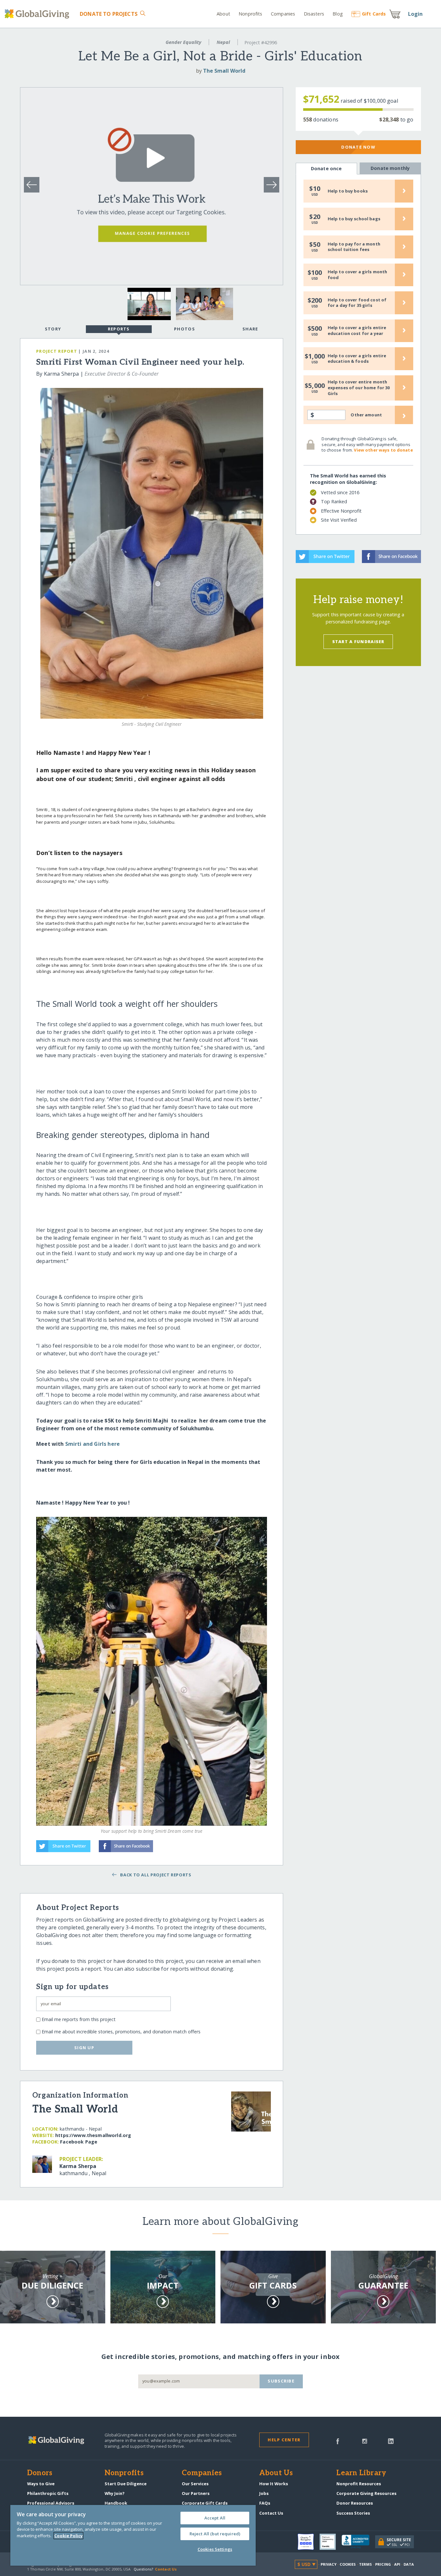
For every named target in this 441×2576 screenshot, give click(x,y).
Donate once (326, 168)
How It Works (274, 2484)
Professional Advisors (51, 2503)
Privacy (329, 2564)
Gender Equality (183, 42)
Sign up (84, 2048)
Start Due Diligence (126, 2484)
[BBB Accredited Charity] (358, 2542)
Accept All (215, 2518)
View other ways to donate (383, 450)
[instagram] (365, 2441)
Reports (119, 329)
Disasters (314, 14)
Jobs (264, 2493)
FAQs (265, 2503)
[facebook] (338, 2441)
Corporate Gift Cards (205, 2503)
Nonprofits (250, 14)
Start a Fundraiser (358, 641)
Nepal (223, 42)
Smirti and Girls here (93, 1444)
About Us (276, 2473)
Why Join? (115, 2493)
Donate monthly (390, 168)
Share (250, 329)
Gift (374, 14)
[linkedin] (391, 2441)
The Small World (224, 71)
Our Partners (196, 2493)
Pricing (383, 2564)
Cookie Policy (68, 2536)
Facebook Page (79, 2142)
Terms (366, 2564)
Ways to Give (41, 2484)
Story (53, 329)
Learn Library (361, 2473)
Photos (185, 329)
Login (415, 14)
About (223, 14)
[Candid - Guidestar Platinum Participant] (331, 2542)
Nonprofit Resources (359, 2484)
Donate (108, 14)
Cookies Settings (215, 2549)
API (397, 2564)
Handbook (116, 2503)
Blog (338, 14)
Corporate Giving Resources (366, 2493)
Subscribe (281, 2381)
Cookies (348, 2564)
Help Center (284, 2440)
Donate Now (358, 147)
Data (409, 2564)
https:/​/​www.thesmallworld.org (93, 2135)
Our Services (195, 2484)
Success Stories (353, 2513)
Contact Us (271, 2513)
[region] (133, 2535)
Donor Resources (355, 2503)
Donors (40, 2473)
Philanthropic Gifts (48, 2493)
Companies (283, 14)
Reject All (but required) (215, 2534)
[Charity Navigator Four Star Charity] (309, 2542)
